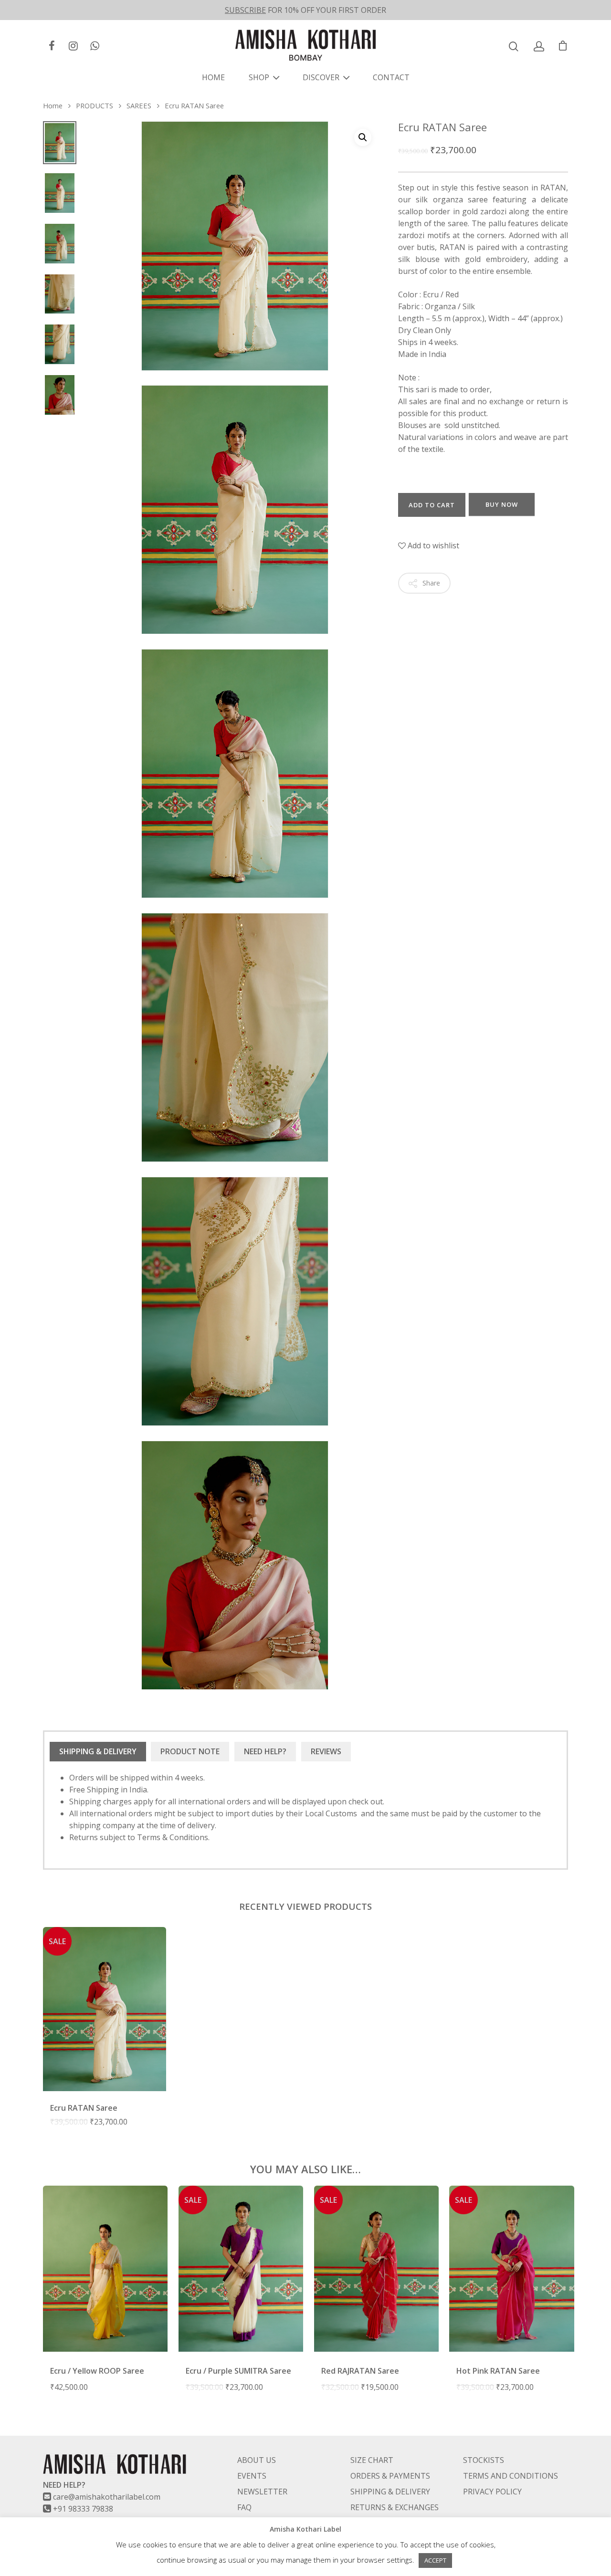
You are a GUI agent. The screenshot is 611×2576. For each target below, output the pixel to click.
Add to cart (432, 505)
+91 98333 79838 (83, 2509)
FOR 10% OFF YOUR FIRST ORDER (305, 10)
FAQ (244, 2507)
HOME (213, 77)
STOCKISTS (484, 2460)
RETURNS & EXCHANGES (395, 2507)
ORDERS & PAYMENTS (390, 2476)
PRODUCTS (95, 105)
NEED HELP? (265, 1751)
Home (53, 105)
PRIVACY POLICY (492, 2492)
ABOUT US (257, 2460)
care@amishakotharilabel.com (107, 2497)
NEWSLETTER (262, 2492)
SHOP (259, 77)
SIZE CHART (372, 2460)
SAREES (139, 105)
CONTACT (391, 77)
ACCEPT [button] (435, 2560)
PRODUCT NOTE (190, 1751)
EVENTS (252, 2476)
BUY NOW (502, 504)
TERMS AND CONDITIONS (511, 2476)
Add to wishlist (432, 545)
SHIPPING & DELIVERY (98, 1751)
